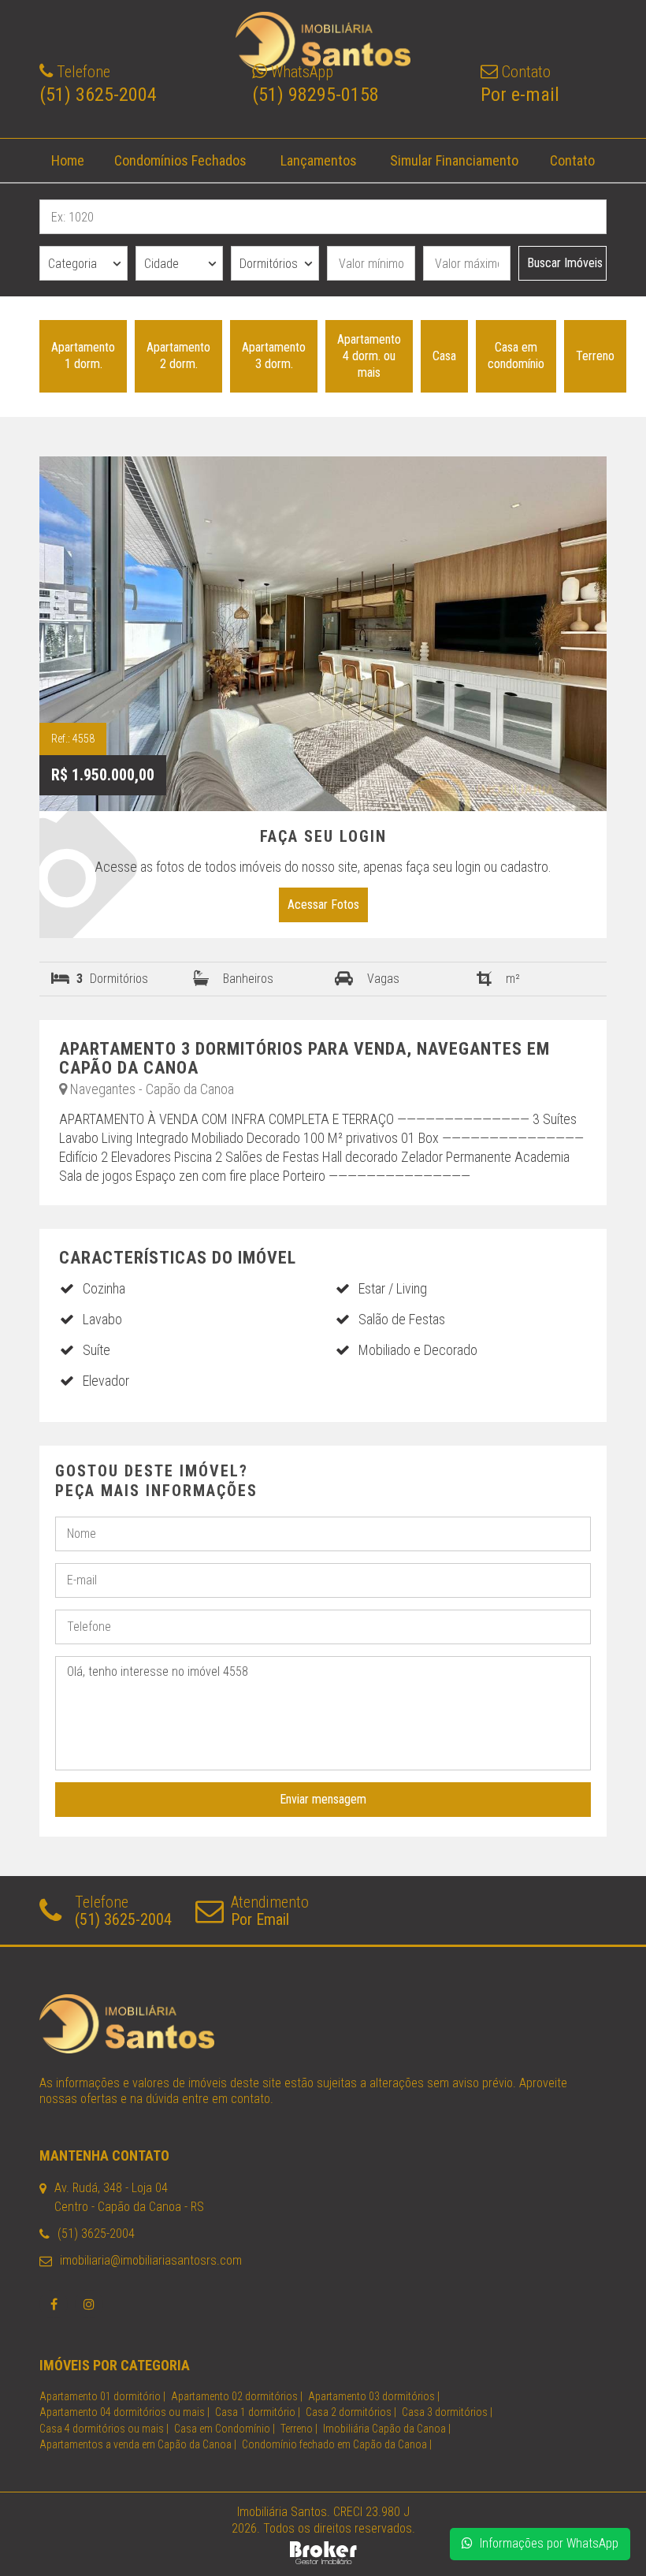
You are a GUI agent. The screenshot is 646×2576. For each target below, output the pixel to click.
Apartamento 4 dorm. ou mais (369, 356)
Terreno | (299, 2429)
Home (68, 160)
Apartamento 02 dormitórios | (237, 2396)
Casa (444, 356)
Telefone (123, 1911)
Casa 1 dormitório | (258, 2412)
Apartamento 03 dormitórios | (374, 2396)
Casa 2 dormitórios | (351, 2412)
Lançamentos (319, 160)
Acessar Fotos (323, 905)
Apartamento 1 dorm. (83, 356)
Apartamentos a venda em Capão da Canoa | (138, 2444)
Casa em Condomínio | (225, 2429)
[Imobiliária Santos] (323, 2024)
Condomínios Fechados (180, 160)
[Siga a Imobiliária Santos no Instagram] (89, 2304)
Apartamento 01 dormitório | (102, 2396)
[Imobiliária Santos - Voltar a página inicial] (323, 41)
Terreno (595, 356)
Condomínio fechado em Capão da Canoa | (337, 2444)
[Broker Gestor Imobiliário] (323, 2551)
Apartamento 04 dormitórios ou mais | (124, 2412)
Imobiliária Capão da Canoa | (387, 2429)
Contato (572, 160)
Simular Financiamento (454, 160)
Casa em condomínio (516, 356)
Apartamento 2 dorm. (178, 356)
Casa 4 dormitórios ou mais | (104, 2429)
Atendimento (270, 1911)
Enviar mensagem (323, 1799)
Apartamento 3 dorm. (274, 356)
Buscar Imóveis (565, 263)
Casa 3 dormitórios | (447, 2412)
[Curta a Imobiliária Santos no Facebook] (54, 2304)
